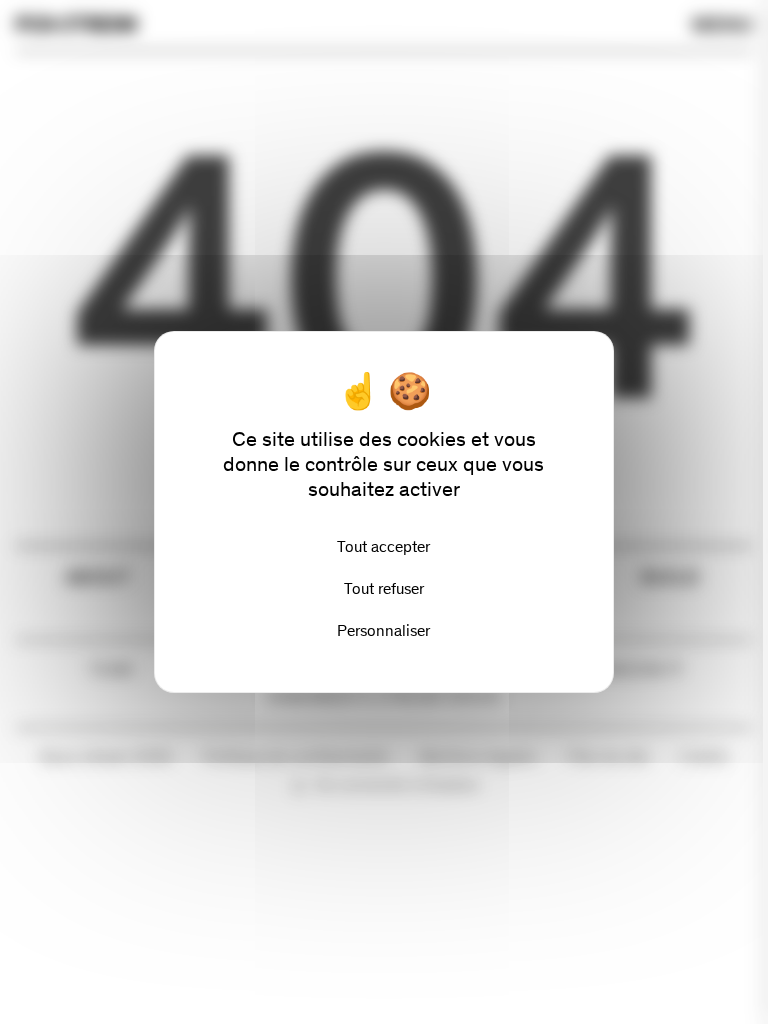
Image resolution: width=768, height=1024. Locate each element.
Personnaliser (383, 630)
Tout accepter (383, 546)
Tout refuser (384, 588)
